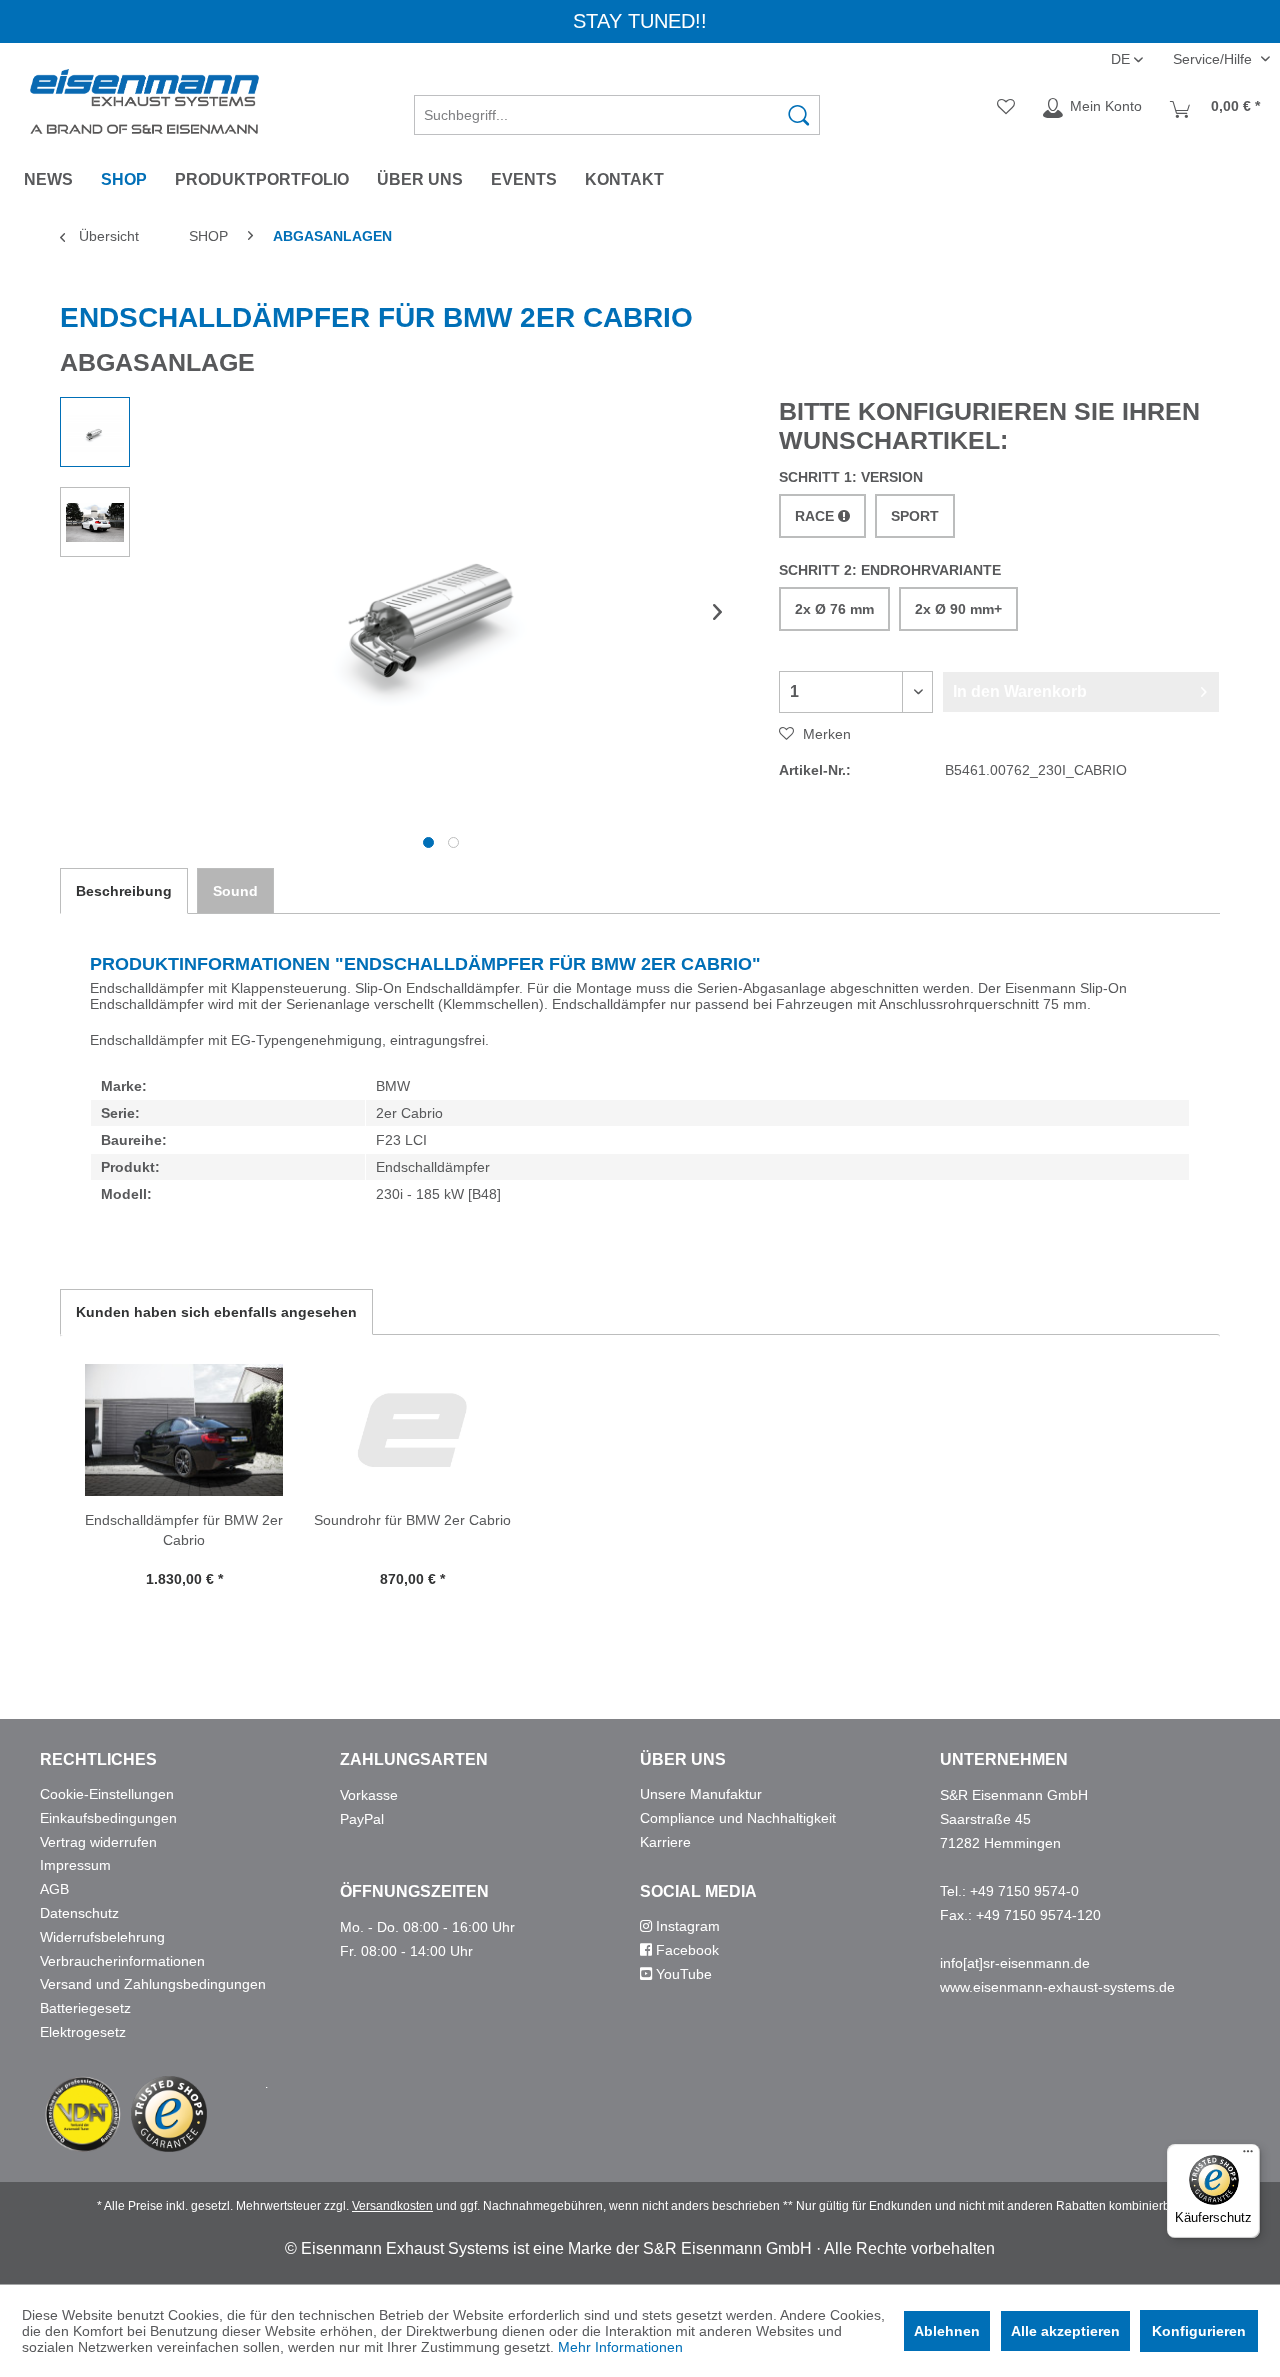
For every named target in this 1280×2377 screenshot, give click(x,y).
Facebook (685, 1950)
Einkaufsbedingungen (108, 1818)
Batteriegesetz (85, 2008)
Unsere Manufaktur (701, 1794)
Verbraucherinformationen (122, 1961)
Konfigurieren (1199, 2331)
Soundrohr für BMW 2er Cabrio (412, 1520)
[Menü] (1248, 2156)
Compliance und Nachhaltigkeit (738, 1818)
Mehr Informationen (620, 2347)
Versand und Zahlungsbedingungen (153, 1984)
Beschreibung (124, 891)
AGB (54, 1889)
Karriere (665, 1842)
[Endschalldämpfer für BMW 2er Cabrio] (184, 1430)
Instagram (686, 1926)
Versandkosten (392, 2206)
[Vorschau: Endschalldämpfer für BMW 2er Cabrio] (95, 432)
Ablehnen (947, 2331)
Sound (235, 891)
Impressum (75, 1865)
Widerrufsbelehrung (102, 1937)
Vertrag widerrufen (98, 1842)
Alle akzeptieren (1065, 2331)
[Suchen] (799, 115)
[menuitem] (617, 108)
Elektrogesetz (83, 2032)
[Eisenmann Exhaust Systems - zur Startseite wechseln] (144, 101)
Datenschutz (79, 1913)
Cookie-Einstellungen (107, 1794)
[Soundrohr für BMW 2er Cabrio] (412, 1430)
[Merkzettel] (1006, 108)
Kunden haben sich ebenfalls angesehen (216, 1312)
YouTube (682, 1974)
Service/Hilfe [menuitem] (1214, 59)
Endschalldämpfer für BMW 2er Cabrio (184, 1530)
